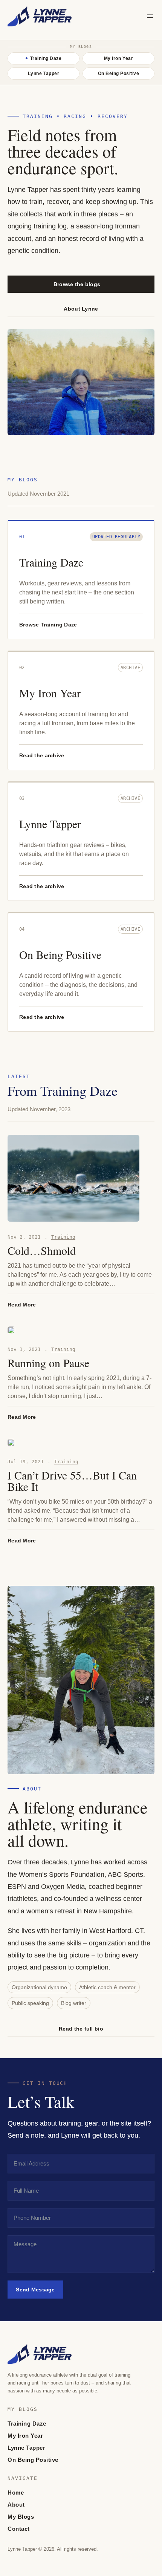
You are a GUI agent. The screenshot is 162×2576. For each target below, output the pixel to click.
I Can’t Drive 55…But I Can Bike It (72, 1481)
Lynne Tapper (50, 824)
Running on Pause (48, 1363)
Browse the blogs (77, 284)
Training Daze (51, 562)
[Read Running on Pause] (11, 1330)
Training (63, 1237)
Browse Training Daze (48, 625)
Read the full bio (81, 2029)
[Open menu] (150, 16)
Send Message (35, 2290)
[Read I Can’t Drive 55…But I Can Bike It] (11, 1443)
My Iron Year (50, 693)
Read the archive (42, 755)
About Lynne (81, 309)
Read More (22, 1305)
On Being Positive (60, 954)
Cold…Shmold (42, 1250)
